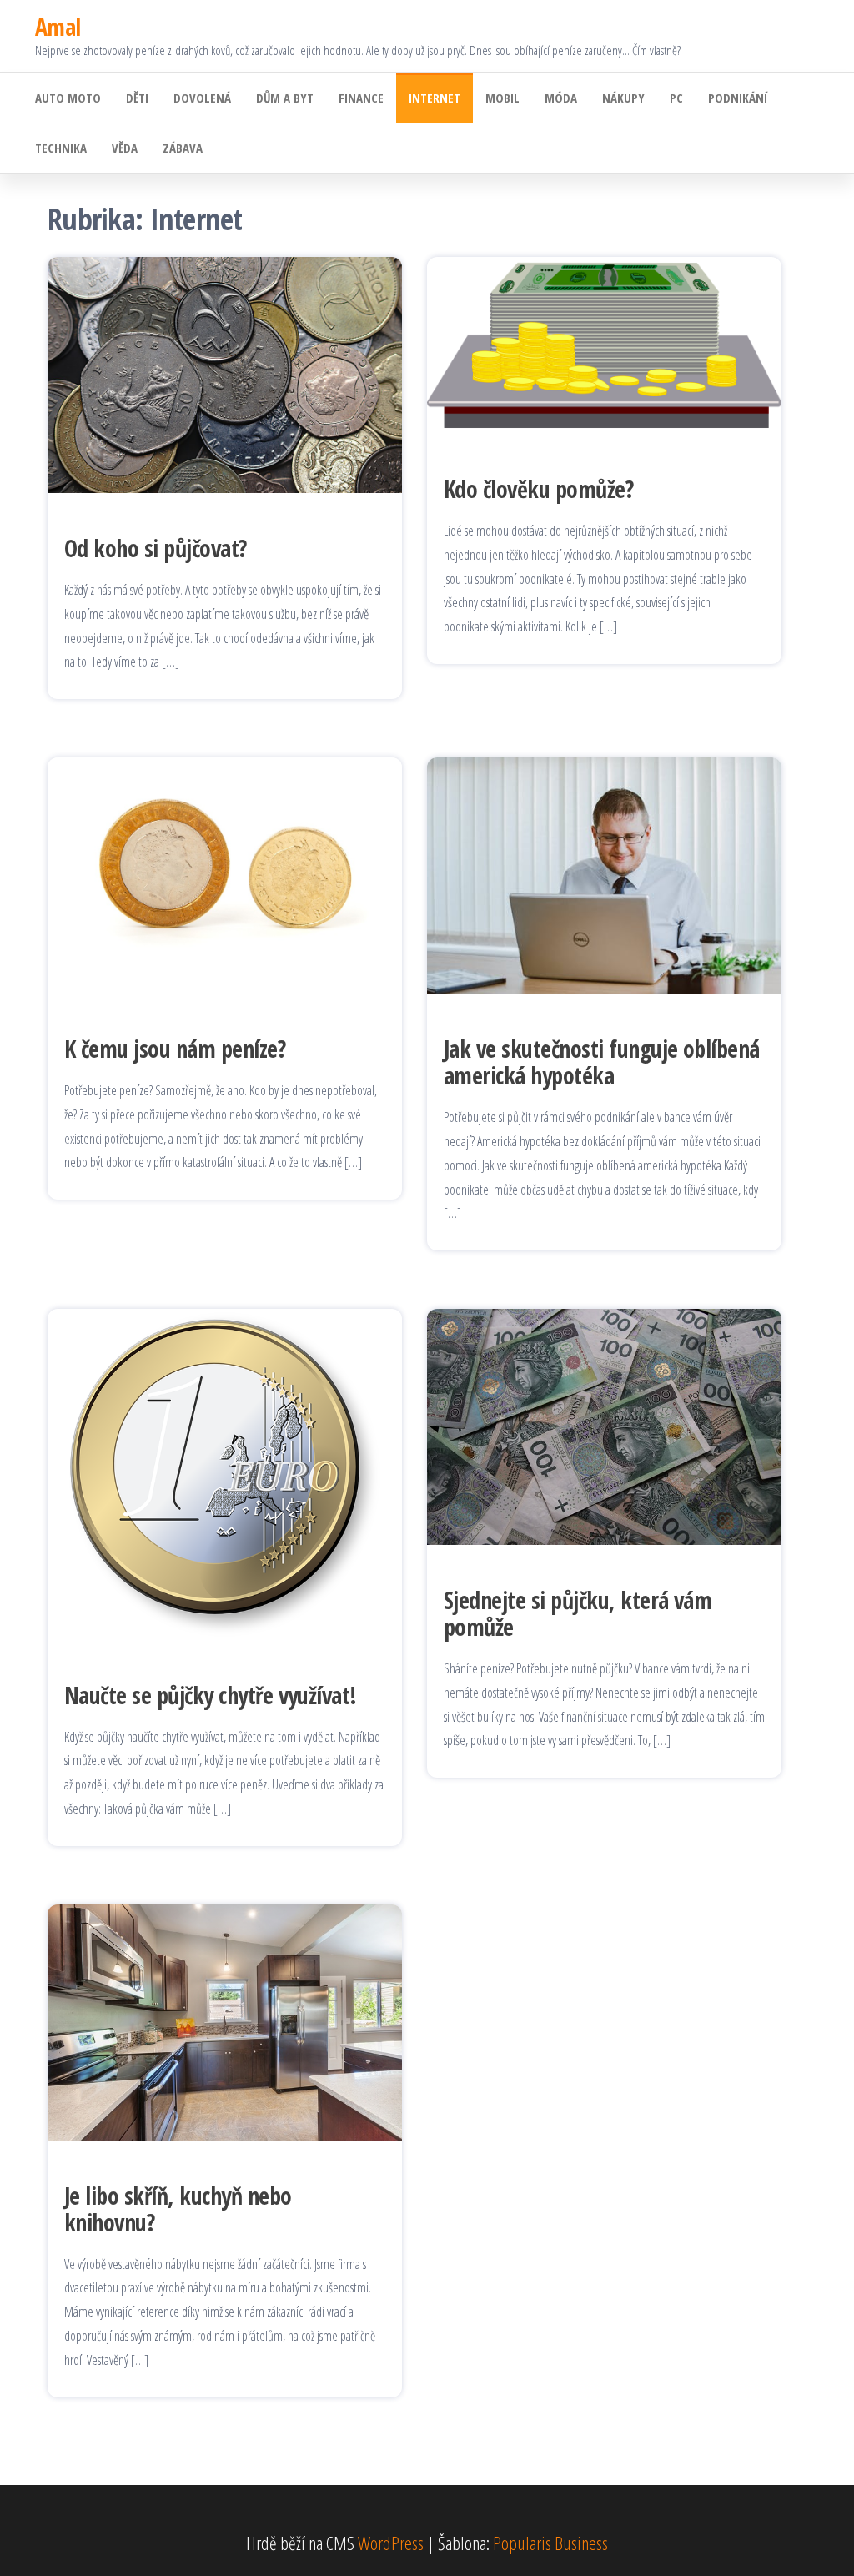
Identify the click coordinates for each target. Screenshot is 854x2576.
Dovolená (202, 98)
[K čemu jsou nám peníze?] (225, 873)
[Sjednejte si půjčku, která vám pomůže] (604, 1424)
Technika (61, 148)
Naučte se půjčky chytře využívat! (211, 1695)
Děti (137, 98)
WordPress (391, 2543)
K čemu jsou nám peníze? (175, 1049)
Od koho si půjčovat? (156, 548)
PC (676, 98)
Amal (58, 27)
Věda (125, 148)
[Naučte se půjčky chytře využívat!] (225, 1472)
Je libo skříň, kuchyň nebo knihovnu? (178, 2209)
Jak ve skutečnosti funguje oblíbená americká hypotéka (602, 1062)
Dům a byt (285, 98)
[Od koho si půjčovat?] (225, 372)
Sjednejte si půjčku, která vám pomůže (578, 1613)
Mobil (502, 98)
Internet (435, 98)
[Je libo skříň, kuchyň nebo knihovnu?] (225, 2020)
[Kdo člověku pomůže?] (604, 343)
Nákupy (623, 98)
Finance (361, 98)
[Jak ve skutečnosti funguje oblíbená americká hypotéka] (604, 873)
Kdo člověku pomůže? (538, 489)
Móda (561, 98)
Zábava (183, 148)
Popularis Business (550, 2543)
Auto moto (68, 98)
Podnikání (738, 98)
